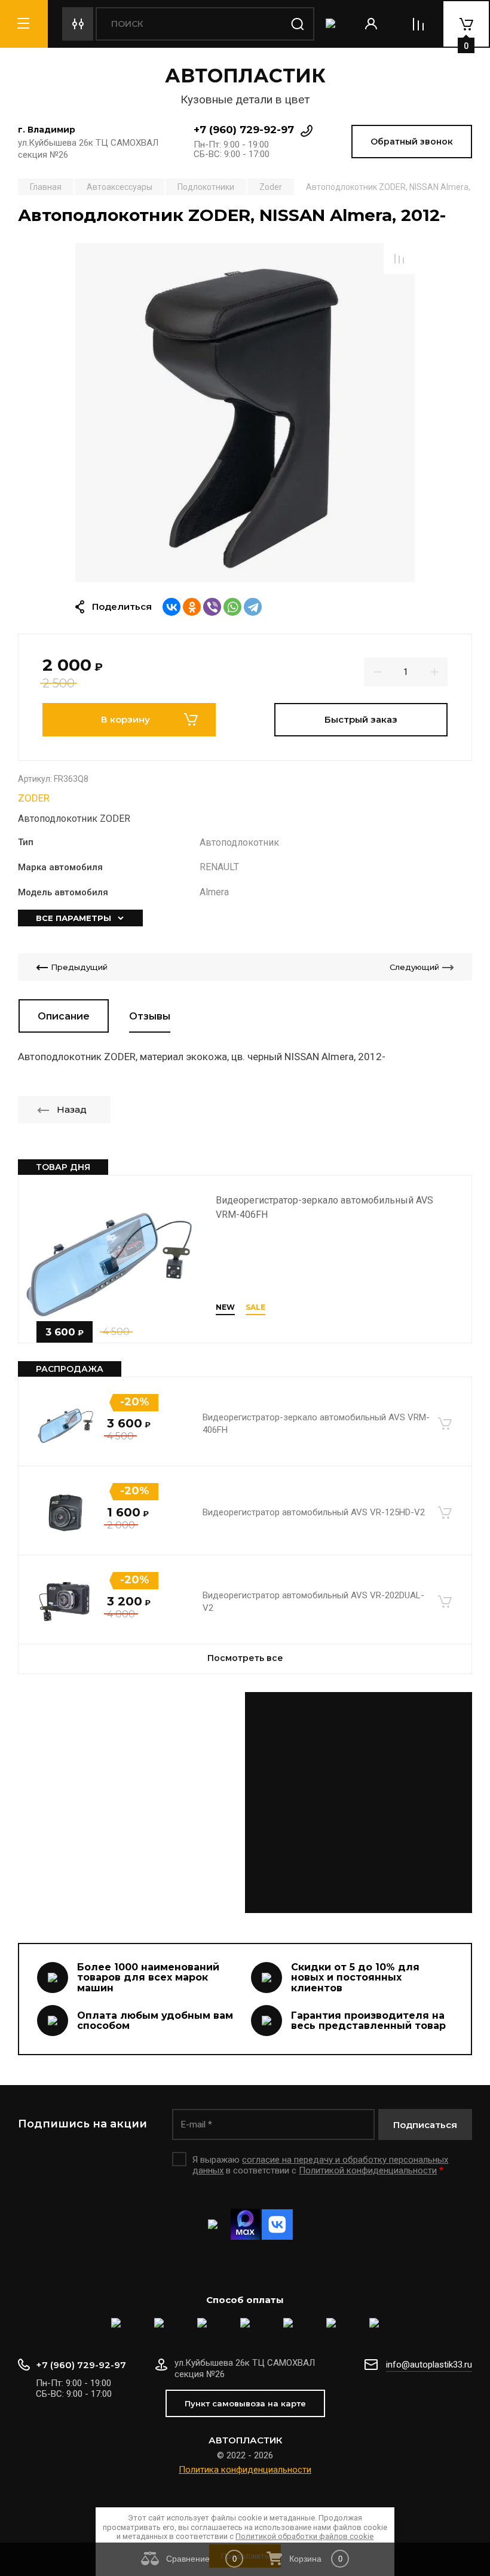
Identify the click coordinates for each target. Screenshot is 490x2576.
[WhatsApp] (232, 607)
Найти (298, 24)
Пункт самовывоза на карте (245, 2403)
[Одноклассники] (192, 607)
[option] (245, 413)
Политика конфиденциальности (245, 2470)
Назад (72, 1109)
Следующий (414, 967)
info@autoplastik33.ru (429, 2365)
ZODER (34, 798)
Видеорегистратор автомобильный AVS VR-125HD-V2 (314, 1512)
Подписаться (425, 2125)
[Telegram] (253, 607)
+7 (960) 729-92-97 (244, 130)
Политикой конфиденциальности (368, 2170)
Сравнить (399, 259)
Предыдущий (79, 967)
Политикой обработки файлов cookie (304, 2536)
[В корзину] (445, 1424)
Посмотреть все (245, 1658)
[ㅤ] (245, 1803)
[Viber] (212, 607)
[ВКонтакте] (171, 607)
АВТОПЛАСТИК (245, 76)
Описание (64, 1016)
